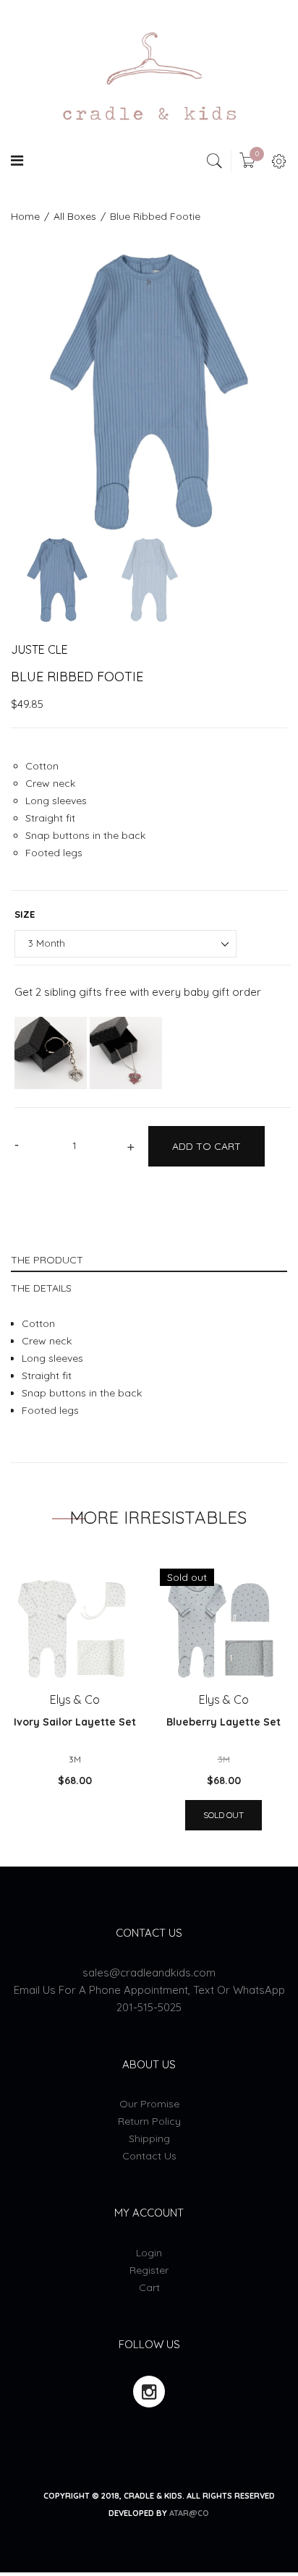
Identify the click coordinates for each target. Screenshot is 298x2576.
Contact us (149, 2156)
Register (149, 2270)
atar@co (189, 2513)
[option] (149, 392)
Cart (149, 2287)
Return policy (149, 2121)
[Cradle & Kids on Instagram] (149, 2392)
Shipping (149, 2138)
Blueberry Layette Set (223, 1722)
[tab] (149, 1258)
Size (25, 914)
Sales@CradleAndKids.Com (149, 1972)
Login (149, 2253)
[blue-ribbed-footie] (57, 580)
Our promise (149, 2104)
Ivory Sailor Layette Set (75, 1722)
